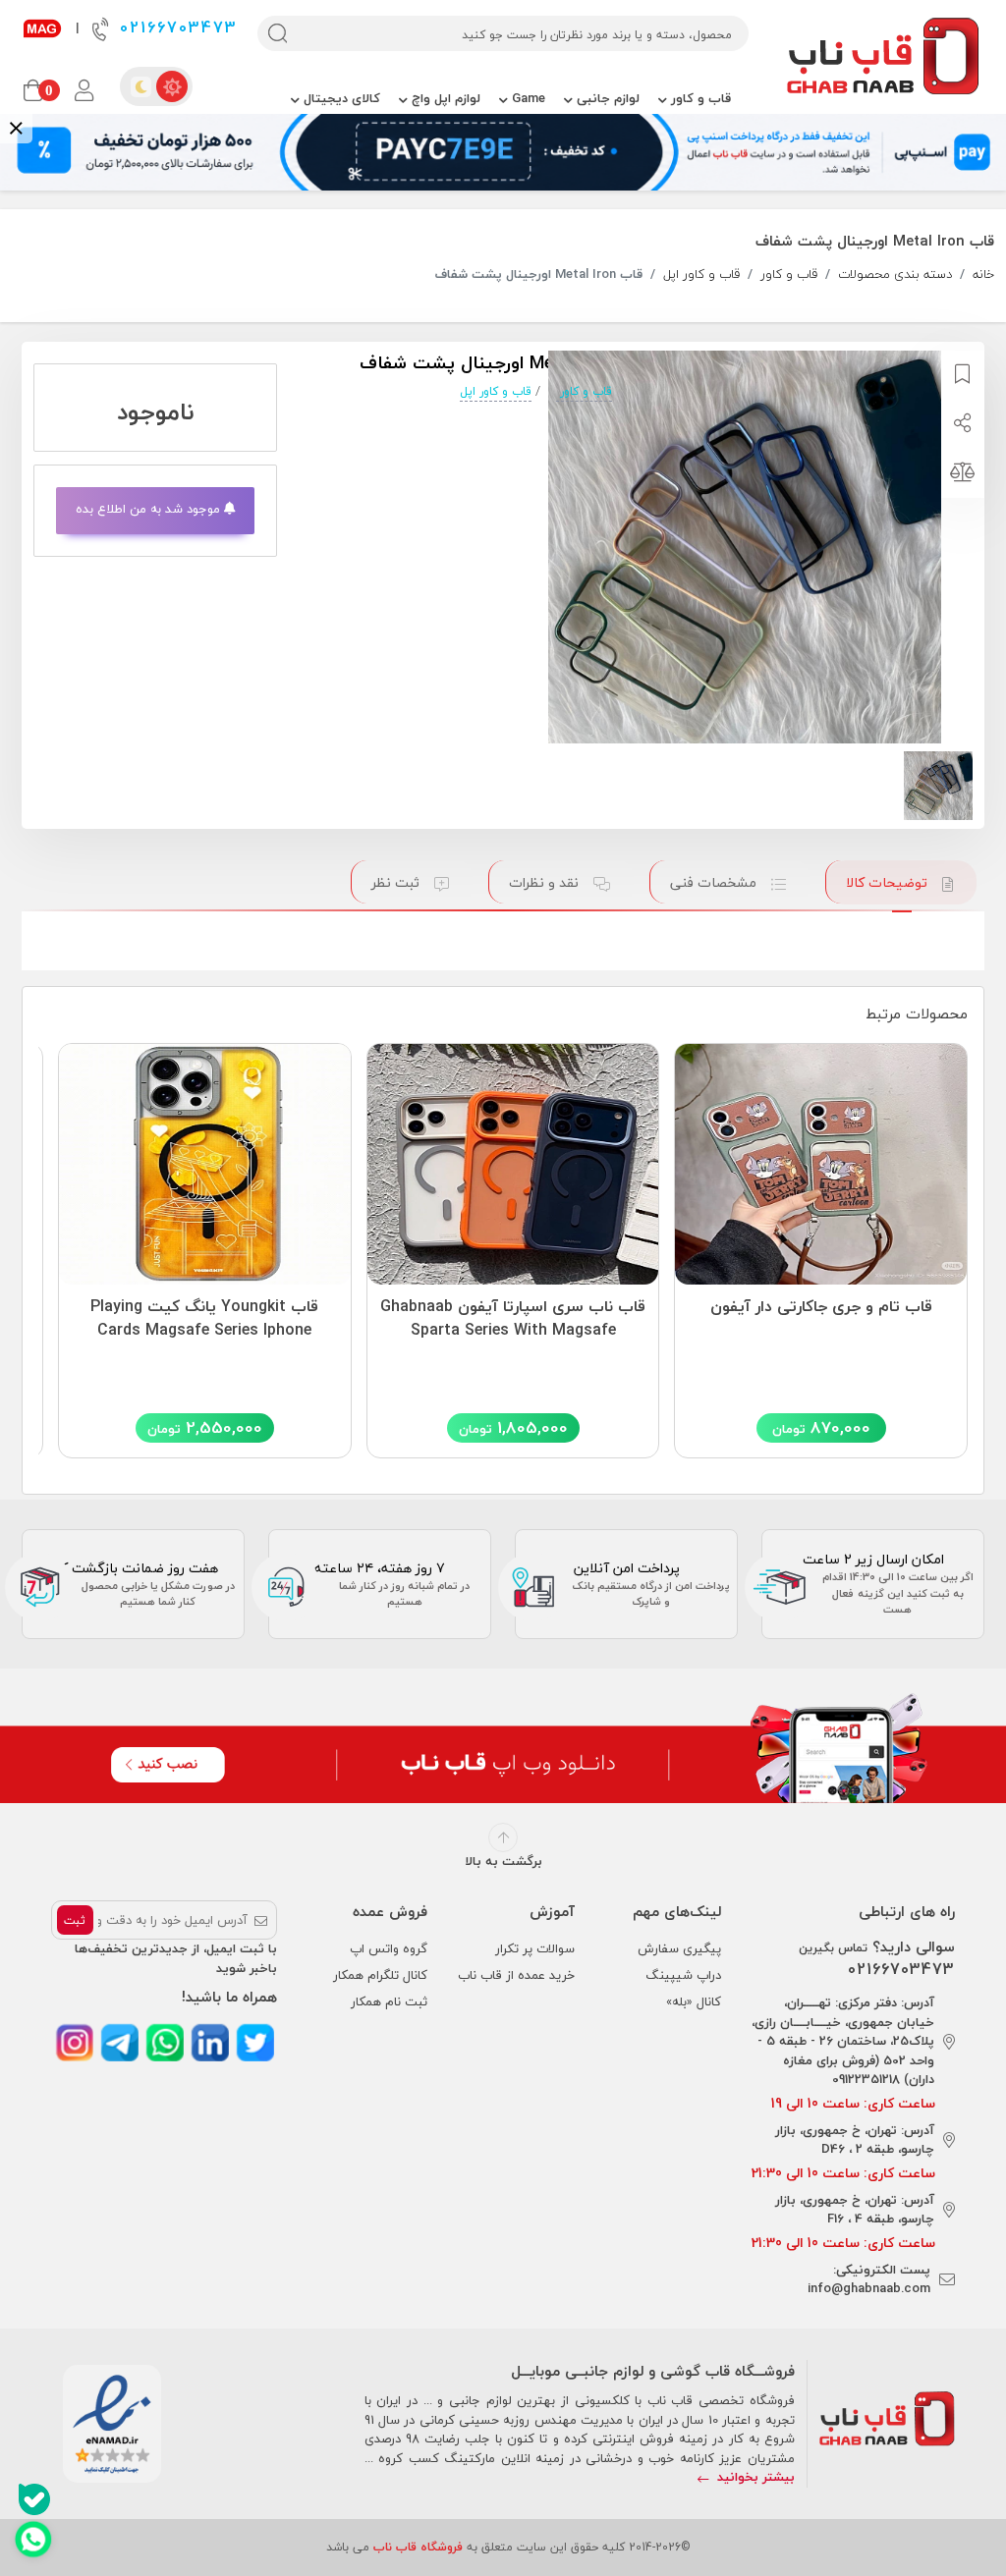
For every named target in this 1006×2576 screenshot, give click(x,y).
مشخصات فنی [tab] (715, 882)
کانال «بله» (694, 2001)
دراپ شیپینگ (683, 1975)
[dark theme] (140, 86)
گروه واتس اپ (389, 1948)
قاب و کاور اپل (701, 275)
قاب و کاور (699, 98)
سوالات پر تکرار (535, 1948)
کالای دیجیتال (340, 98)
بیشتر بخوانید (754, 2477)
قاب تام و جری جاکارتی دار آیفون (821, 1307)
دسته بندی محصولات (895, 275)
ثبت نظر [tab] (397, 882)
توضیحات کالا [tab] (889, 882)
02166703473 (175, 28)
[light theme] (172, 86)
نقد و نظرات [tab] (546, 882)
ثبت (75, 1920)
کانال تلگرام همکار (380, 1975)
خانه (983, 275)
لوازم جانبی (606, 98)
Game (527, 98)
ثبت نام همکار (389, 2001)
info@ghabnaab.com (869, 2288)
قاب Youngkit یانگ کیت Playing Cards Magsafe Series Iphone (204, 1319)
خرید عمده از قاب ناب (516, 1975)
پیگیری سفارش (679, 1948)
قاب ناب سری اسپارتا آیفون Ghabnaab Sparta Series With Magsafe (513, 1319)
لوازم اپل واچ (444, 98)
